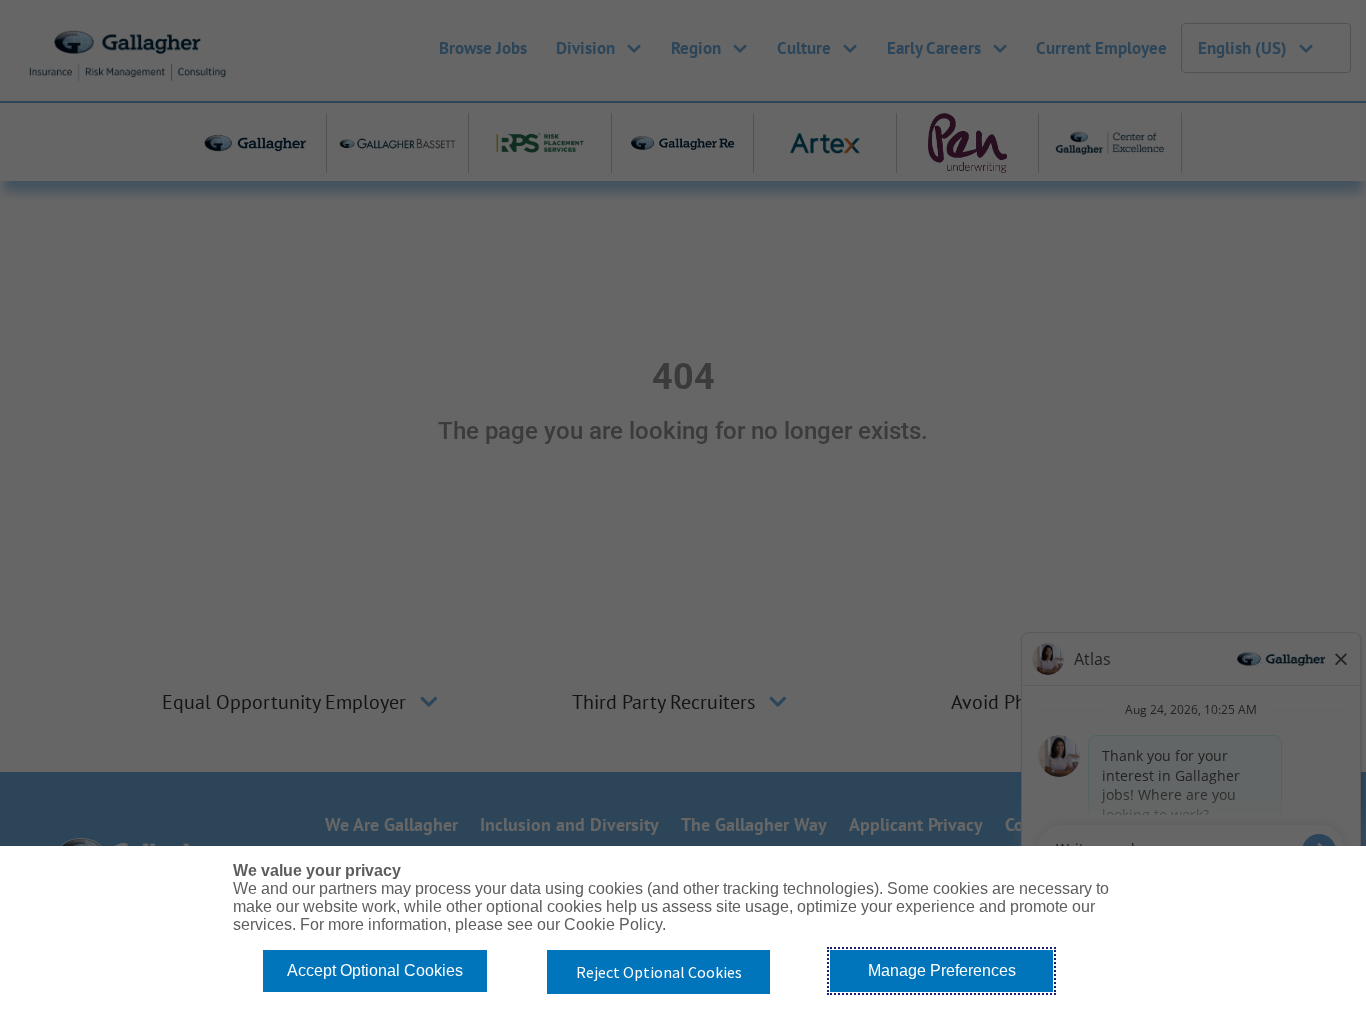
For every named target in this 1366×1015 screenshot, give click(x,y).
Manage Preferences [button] (942, 970)
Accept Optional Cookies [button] (375, 970)
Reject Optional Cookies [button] (659, 972)
